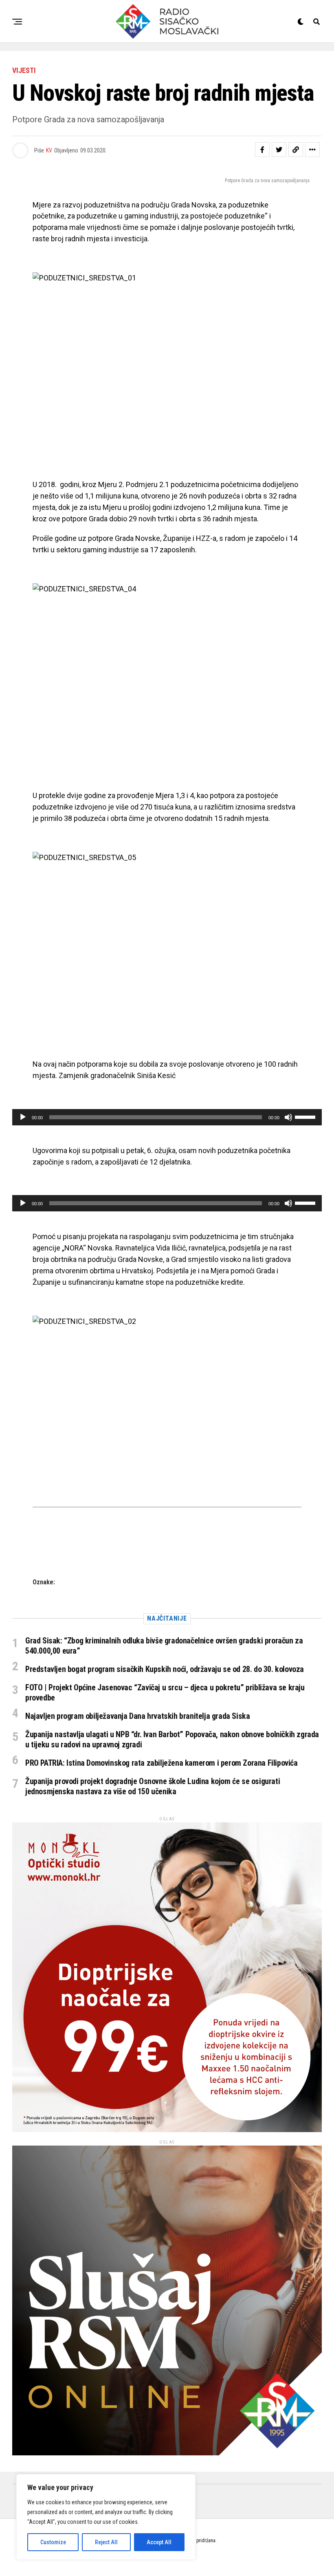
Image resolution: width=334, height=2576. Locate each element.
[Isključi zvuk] (288, 1117)
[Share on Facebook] (262, 150)
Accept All (159, 2542)
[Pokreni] (23, 1117)
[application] (167, 1117)
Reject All (106, 2542)
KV (49, 150)
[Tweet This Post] (279, 150)
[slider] (306, 1116)
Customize (53, 2542)
